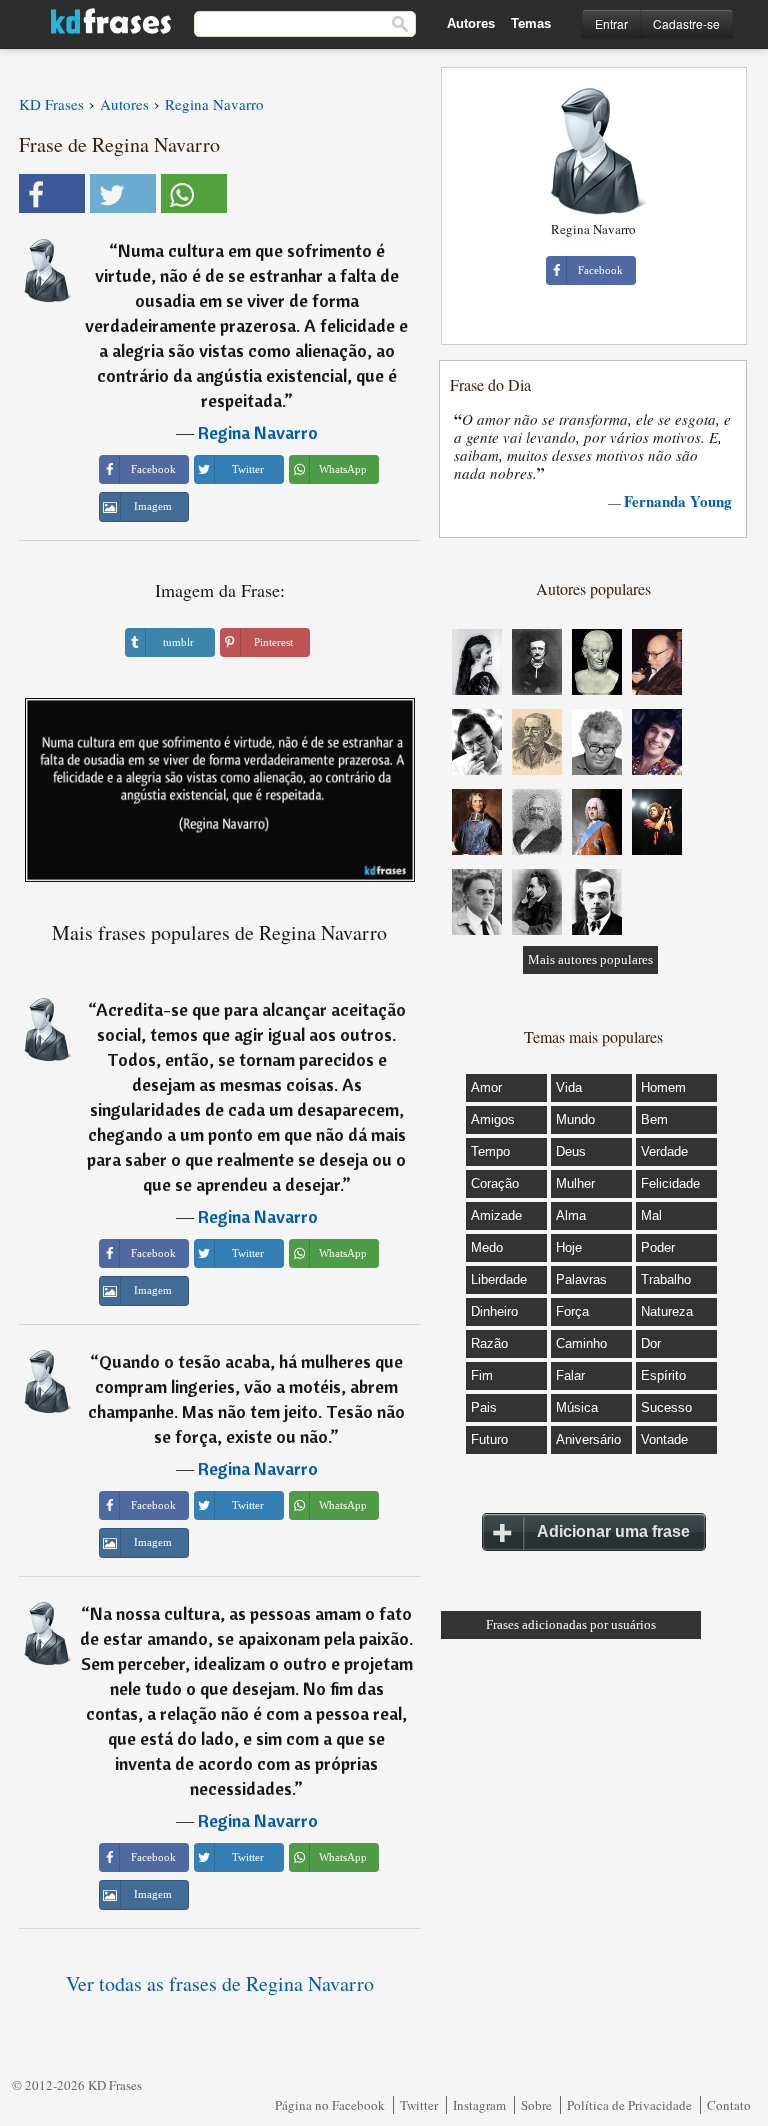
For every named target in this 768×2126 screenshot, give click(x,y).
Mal (651, 1215)
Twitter (419, 2105)
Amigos (493, 1119)
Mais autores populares (590, 959)
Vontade (664, 1439)
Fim (482, 1375)
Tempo (490, 1151)
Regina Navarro (258, 432)
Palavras (581, 1279)
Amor (486, 1087)
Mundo (575, 1119)
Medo (487, 1247)
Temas (531, 23)
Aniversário (588, 1439)
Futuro (489, 1439)
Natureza (667, 1311)
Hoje (569, 1247)
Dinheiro (494, 1311)
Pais (484, 1407)
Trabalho (666, 1279)
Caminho (581, 1343)
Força (572, 1311)
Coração (495, 1183)
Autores (471, 23)
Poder (658, 1247)
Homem (663, 1087)
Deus (571, 1151)
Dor (651, 1343)
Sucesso (666, 1407)
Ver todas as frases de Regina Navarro (220, 1983)
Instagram (479, 2105)
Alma (571, 1215)
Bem (654, 1119)
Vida (569, 1087)
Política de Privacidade (629, 2105)
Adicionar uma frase (613, 1531)
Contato (729, 2105)
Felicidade (670, 1183)
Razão (489, 1343)
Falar (570, 1375)
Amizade (496, 1215)
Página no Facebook (330, 2105)
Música (577, 1407)
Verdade (664, 1151)
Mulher (575, 1183)
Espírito (663, 1375)
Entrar (611, 23)
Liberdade (499, 1279)
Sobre (536, 2105)
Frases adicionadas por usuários (571, 1624)
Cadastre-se (686, 23)
